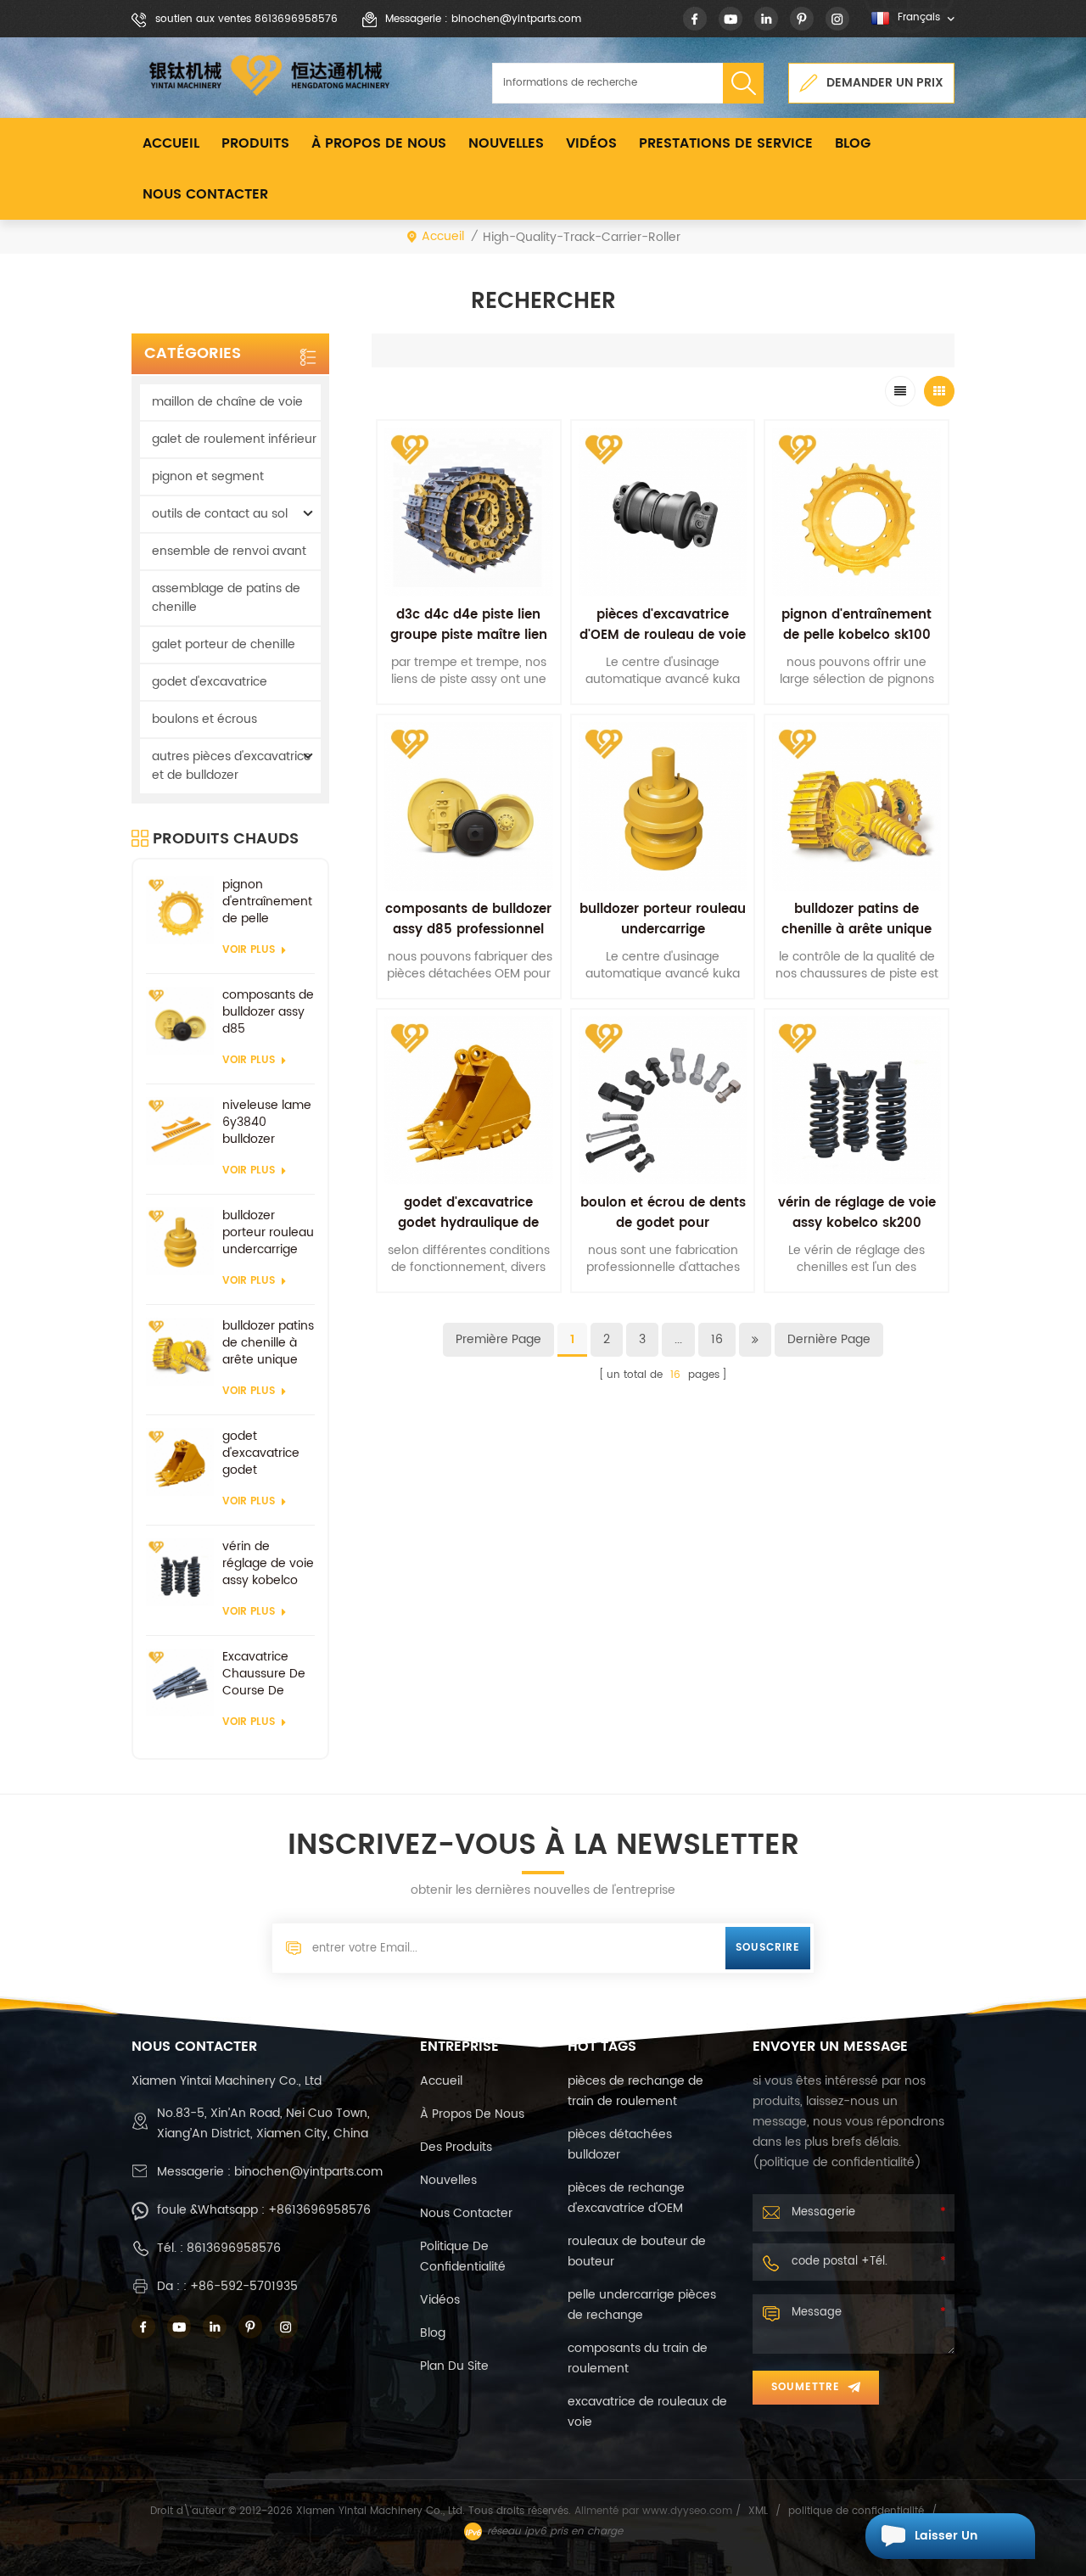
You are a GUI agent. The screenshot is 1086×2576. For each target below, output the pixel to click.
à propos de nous (379, 143)
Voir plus (249, 950)
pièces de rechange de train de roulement (635, 2091)
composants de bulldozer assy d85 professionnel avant (268, 1012)
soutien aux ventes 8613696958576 (246, 19)
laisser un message (946, 2542)
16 (717, 1339)
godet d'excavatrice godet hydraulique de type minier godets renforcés (266, 1453)
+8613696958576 (319, 2210)
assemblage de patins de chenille (226, 598)
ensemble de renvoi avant (229, 551)
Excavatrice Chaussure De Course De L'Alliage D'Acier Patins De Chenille (267, 1674)
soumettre (806, 2387)
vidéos (591, 143)
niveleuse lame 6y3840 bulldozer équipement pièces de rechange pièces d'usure (267, 1123)
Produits (255, 143)
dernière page (829, 1339)
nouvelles (506, 143)
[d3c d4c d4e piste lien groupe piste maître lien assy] (469, 512)
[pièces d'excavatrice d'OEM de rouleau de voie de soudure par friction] (663, 512)
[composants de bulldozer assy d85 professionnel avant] (180, 1021)
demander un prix (885, 83)
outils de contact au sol (220, 514)
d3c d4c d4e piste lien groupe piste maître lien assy (469, 635)
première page (498, 1339)
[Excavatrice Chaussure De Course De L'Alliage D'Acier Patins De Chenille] (180, 1683)
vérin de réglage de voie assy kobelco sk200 (268, 1564)
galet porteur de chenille (224, 644)
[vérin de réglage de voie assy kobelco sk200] (180, 1572)
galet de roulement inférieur (234, 439)
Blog (853, 143)
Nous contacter (205, 194)
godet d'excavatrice (210, 682)
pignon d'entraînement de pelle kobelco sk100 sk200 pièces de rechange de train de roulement (267, 902)
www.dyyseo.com (689, 2511)
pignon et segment (208, 476)
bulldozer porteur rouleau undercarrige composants (268, 1233)
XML (758, 2511)
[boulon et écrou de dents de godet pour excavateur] (663, 1101)
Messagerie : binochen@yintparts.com (483, 19)
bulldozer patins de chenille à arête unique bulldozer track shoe (268, 1343)
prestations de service (726, 143)
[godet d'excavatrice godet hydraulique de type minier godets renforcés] (180, 1462)
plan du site (454, 2366)
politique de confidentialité (463, 2257)
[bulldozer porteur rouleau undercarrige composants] (180, 1241)
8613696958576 (234, 2248)
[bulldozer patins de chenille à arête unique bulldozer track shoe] (180, 1352)
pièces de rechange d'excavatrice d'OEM (626, 2198)
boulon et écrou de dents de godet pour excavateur (663, 1223)
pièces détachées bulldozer (620, 2145)
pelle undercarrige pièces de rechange (642, 2305)
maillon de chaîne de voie (227, 402)
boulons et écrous (204, 719)
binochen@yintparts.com (308, 2172)
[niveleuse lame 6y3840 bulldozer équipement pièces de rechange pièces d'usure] (180, 1131)
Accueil (171, 143)
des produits (456, 2147)
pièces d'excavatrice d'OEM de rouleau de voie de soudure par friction (663, 635)
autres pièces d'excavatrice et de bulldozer (232, 766)
